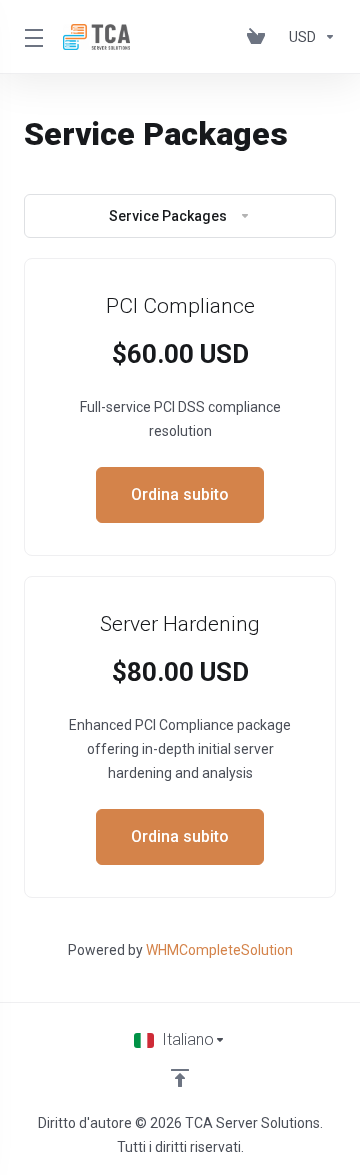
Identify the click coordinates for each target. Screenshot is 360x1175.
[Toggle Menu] (31, 37)
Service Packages (168, 216)
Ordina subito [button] (180, 494)
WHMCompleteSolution (219, 950)
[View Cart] (260, 37)
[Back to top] (180, 1078)
